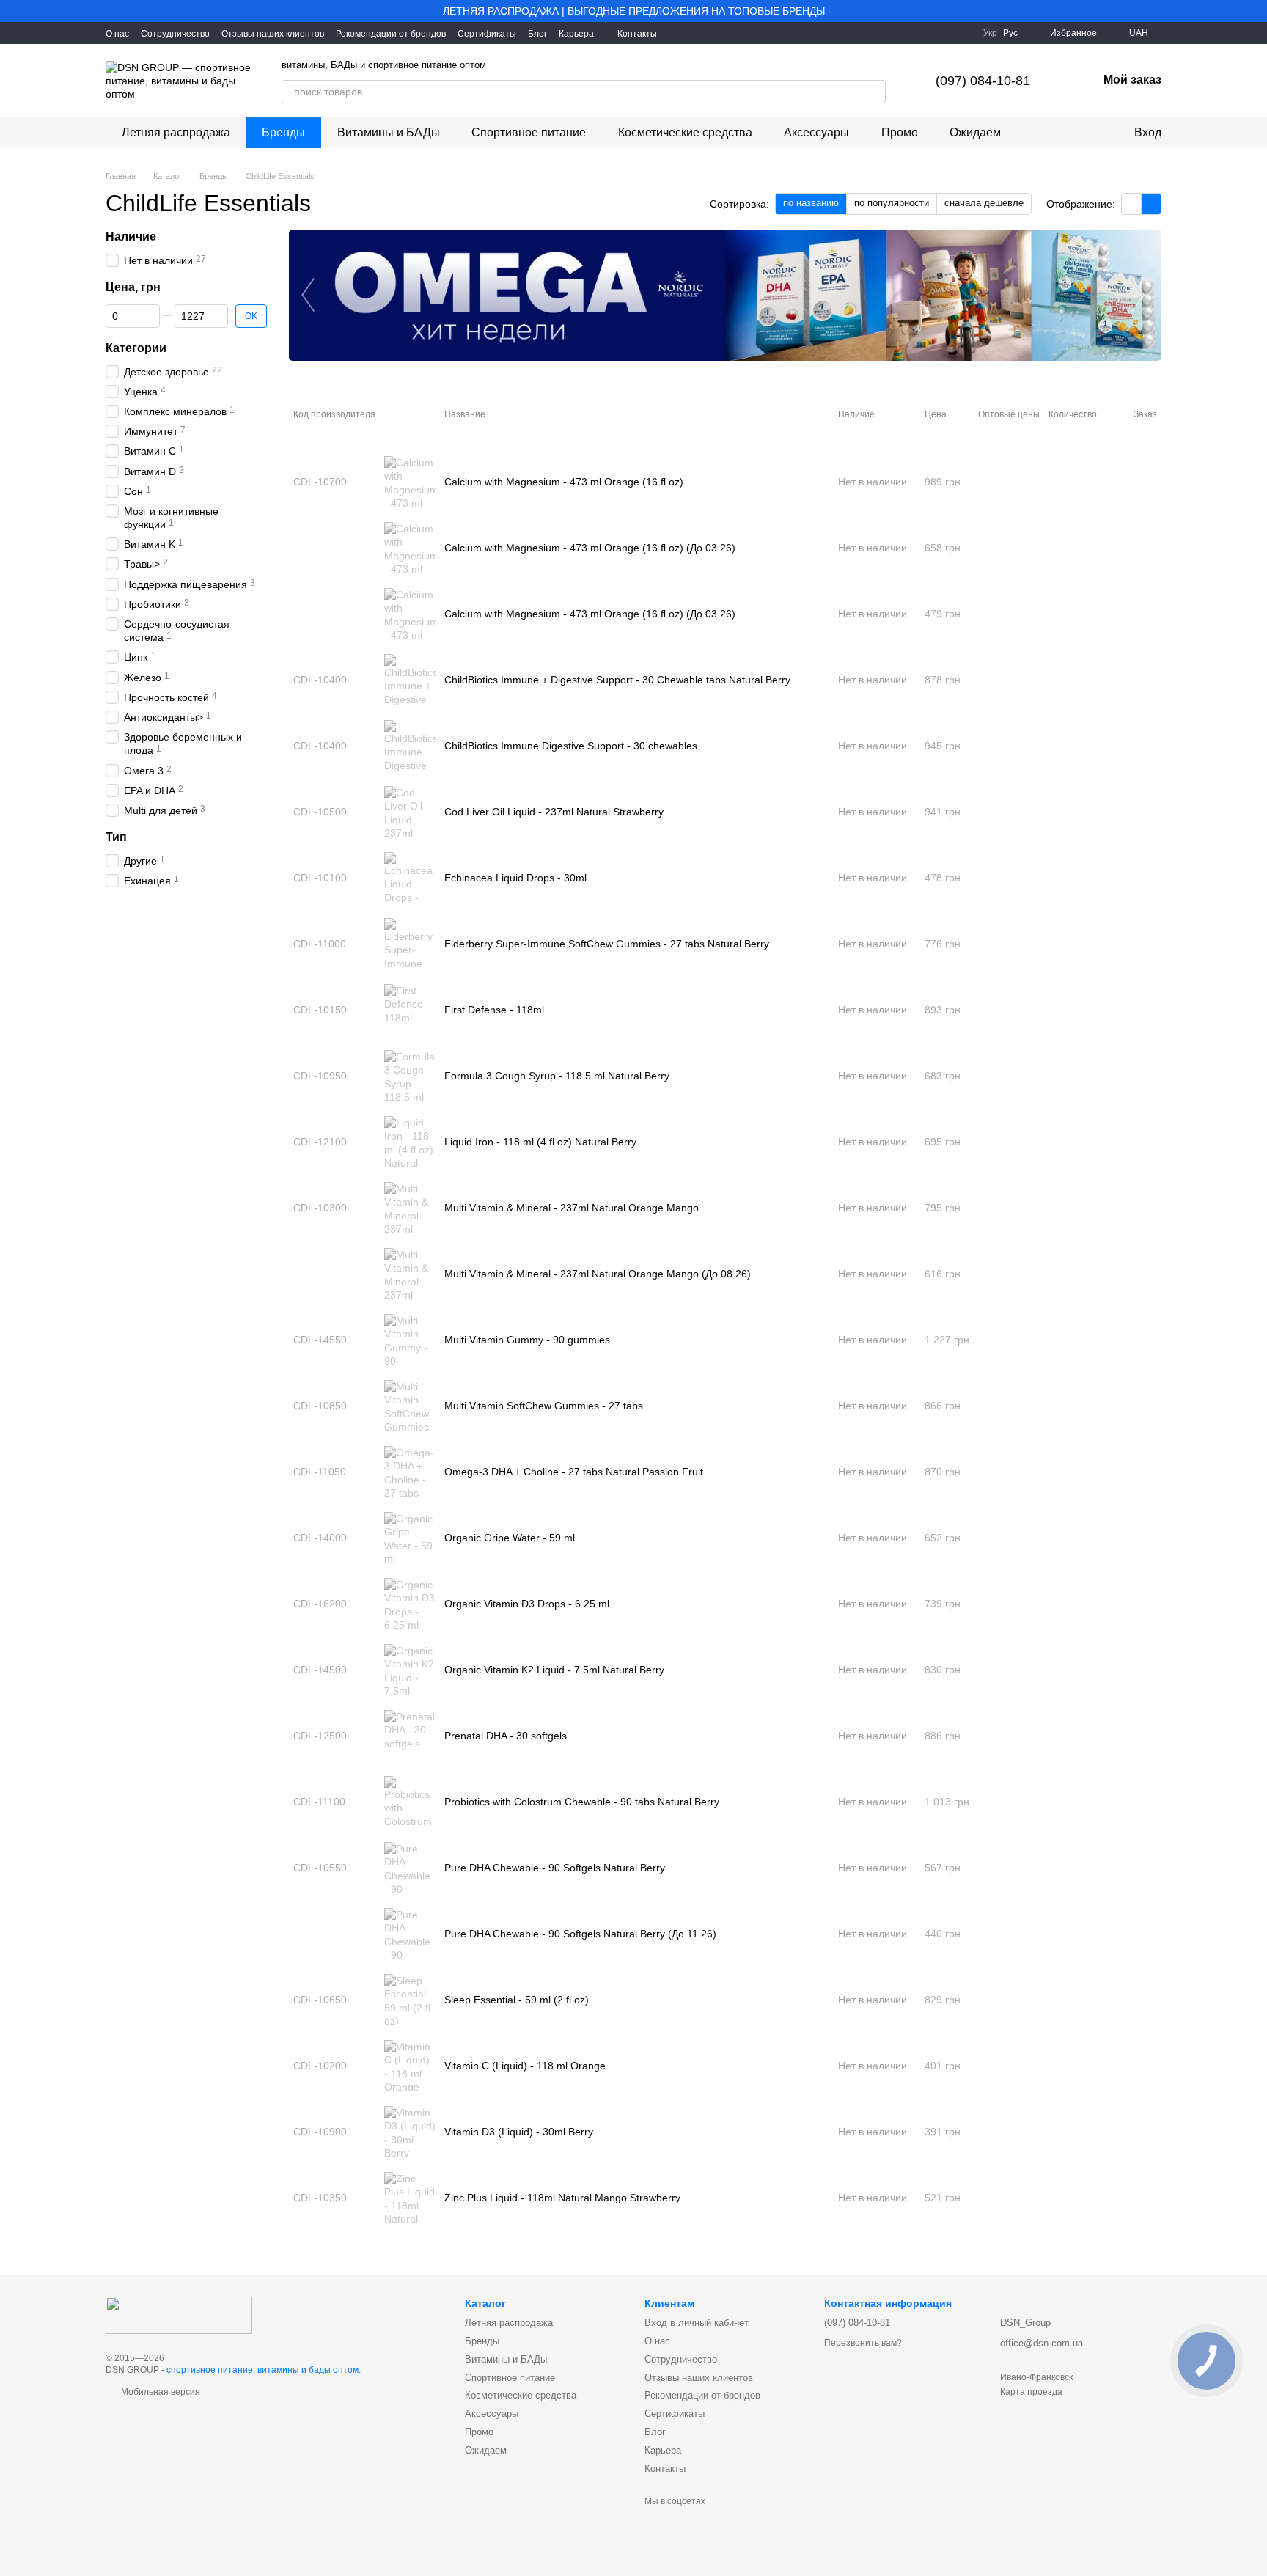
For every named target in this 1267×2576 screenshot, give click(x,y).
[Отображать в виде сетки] (1132, 203)
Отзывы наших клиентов (273, 34)
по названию (811, 203)
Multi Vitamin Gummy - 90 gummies (527, 1340)
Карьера (576, 34)
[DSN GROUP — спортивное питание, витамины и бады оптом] (179, 2314)
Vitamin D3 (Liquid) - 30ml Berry (519, 2132)
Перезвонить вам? (863, 2343)
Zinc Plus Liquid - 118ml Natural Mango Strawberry (562, 2198)
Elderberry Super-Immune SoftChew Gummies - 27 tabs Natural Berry (607, 944)
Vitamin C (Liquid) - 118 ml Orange (525, 2066)
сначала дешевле (984, 203)
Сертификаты (487, 34)
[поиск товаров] (874, 92)
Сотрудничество (175, 34)
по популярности (892, 203)
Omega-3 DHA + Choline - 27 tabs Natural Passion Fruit (574, 1472)
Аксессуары (816, 132)
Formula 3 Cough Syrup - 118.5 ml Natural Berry (557, 1076)
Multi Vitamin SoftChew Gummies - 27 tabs (544, 1406)
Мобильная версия (159, 2392)
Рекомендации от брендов (391, 34)
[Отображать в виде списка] (1151, 203)
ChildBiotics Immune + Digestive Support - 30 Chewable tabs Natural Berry (617, 680)
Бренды (283, 132)
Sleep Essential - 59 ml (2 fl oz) (517, 2000)
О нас (117, 34)
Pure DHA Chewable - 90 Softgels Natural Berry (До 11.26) (580, 1934)
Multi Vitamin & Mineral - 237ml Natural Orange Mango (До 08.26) (598, 1274)
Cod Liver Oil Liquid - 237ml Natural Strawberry (554, 812)
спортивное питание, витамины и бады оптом (262, 2370)
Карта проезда (1031, 2392)
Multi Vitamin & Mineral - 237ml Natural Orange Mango (572, 1208)
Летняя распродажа (176, 132)
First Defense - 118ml (494, 1010)
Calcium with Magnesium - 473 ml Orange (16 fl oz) (564, 482)
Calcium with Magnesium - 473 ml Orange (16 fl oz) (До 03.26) (590, 548)
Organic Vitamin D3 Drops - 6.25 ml (527, 1604)
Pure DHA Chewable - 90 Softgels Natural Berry (555, 1868)
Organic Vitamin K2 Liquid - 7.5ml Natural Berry (554, 1670)
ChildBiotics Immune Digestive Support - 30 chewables (571, 746)
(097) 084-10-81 (983, 81)
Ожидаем (975, 132)
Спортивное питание (529, 132)
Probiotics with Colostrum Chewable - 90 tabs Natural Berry (582, 1802)
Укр (990, 33)
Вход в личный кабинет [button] (697, 2323)
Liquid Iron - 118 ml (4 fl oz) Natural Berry (540, 1142)
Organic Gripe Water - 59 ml (510, 1538)
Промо (900, 132)
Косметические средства (685, 132)
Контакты (637, 34)
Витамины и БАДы (389, 132)
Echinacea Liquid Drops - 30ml (515, 878)
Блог (537, 34)
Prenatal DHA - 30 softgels (506, 1736)
